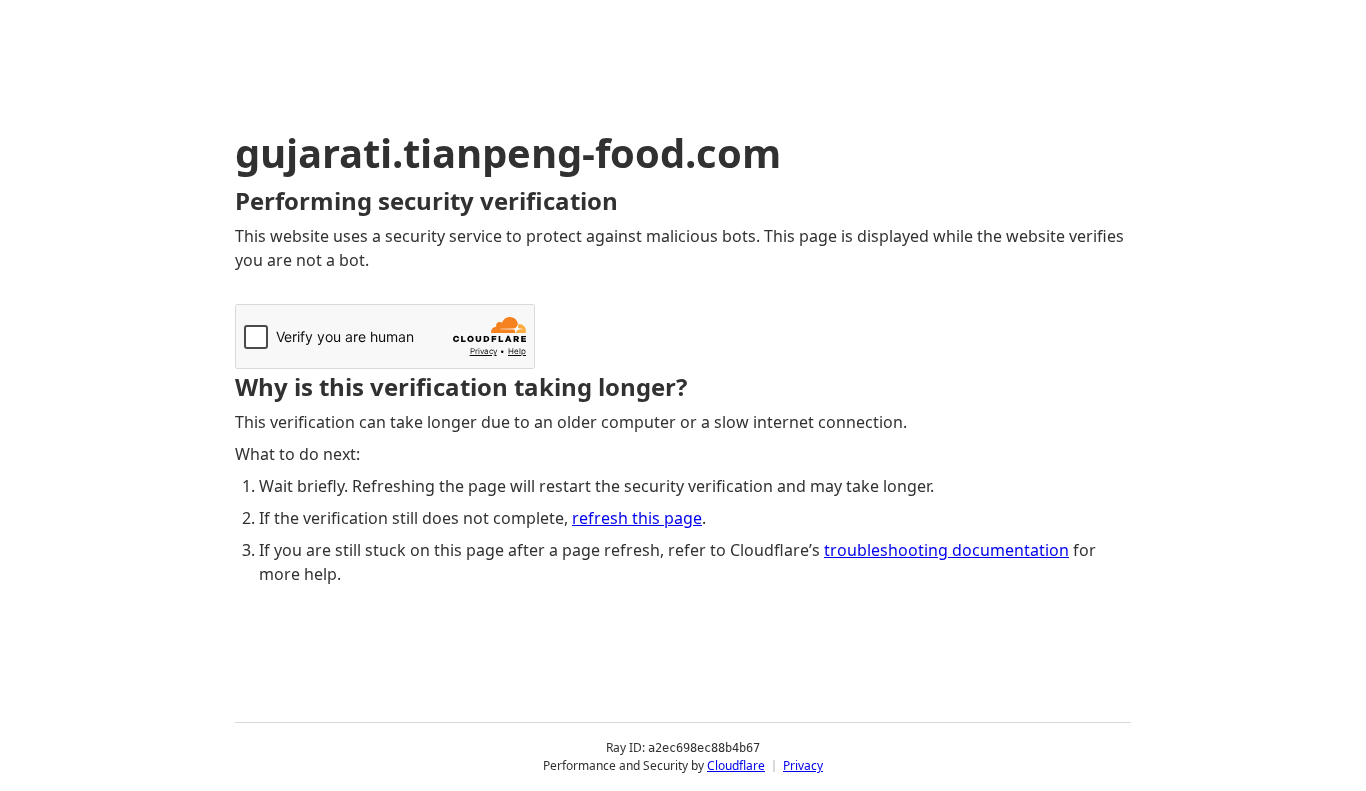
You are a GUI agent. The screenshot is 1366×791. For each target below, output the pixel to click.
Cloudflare (736, 765)
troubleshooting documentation (946, 550)
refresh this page (637, 518)
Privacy (803, 765)
